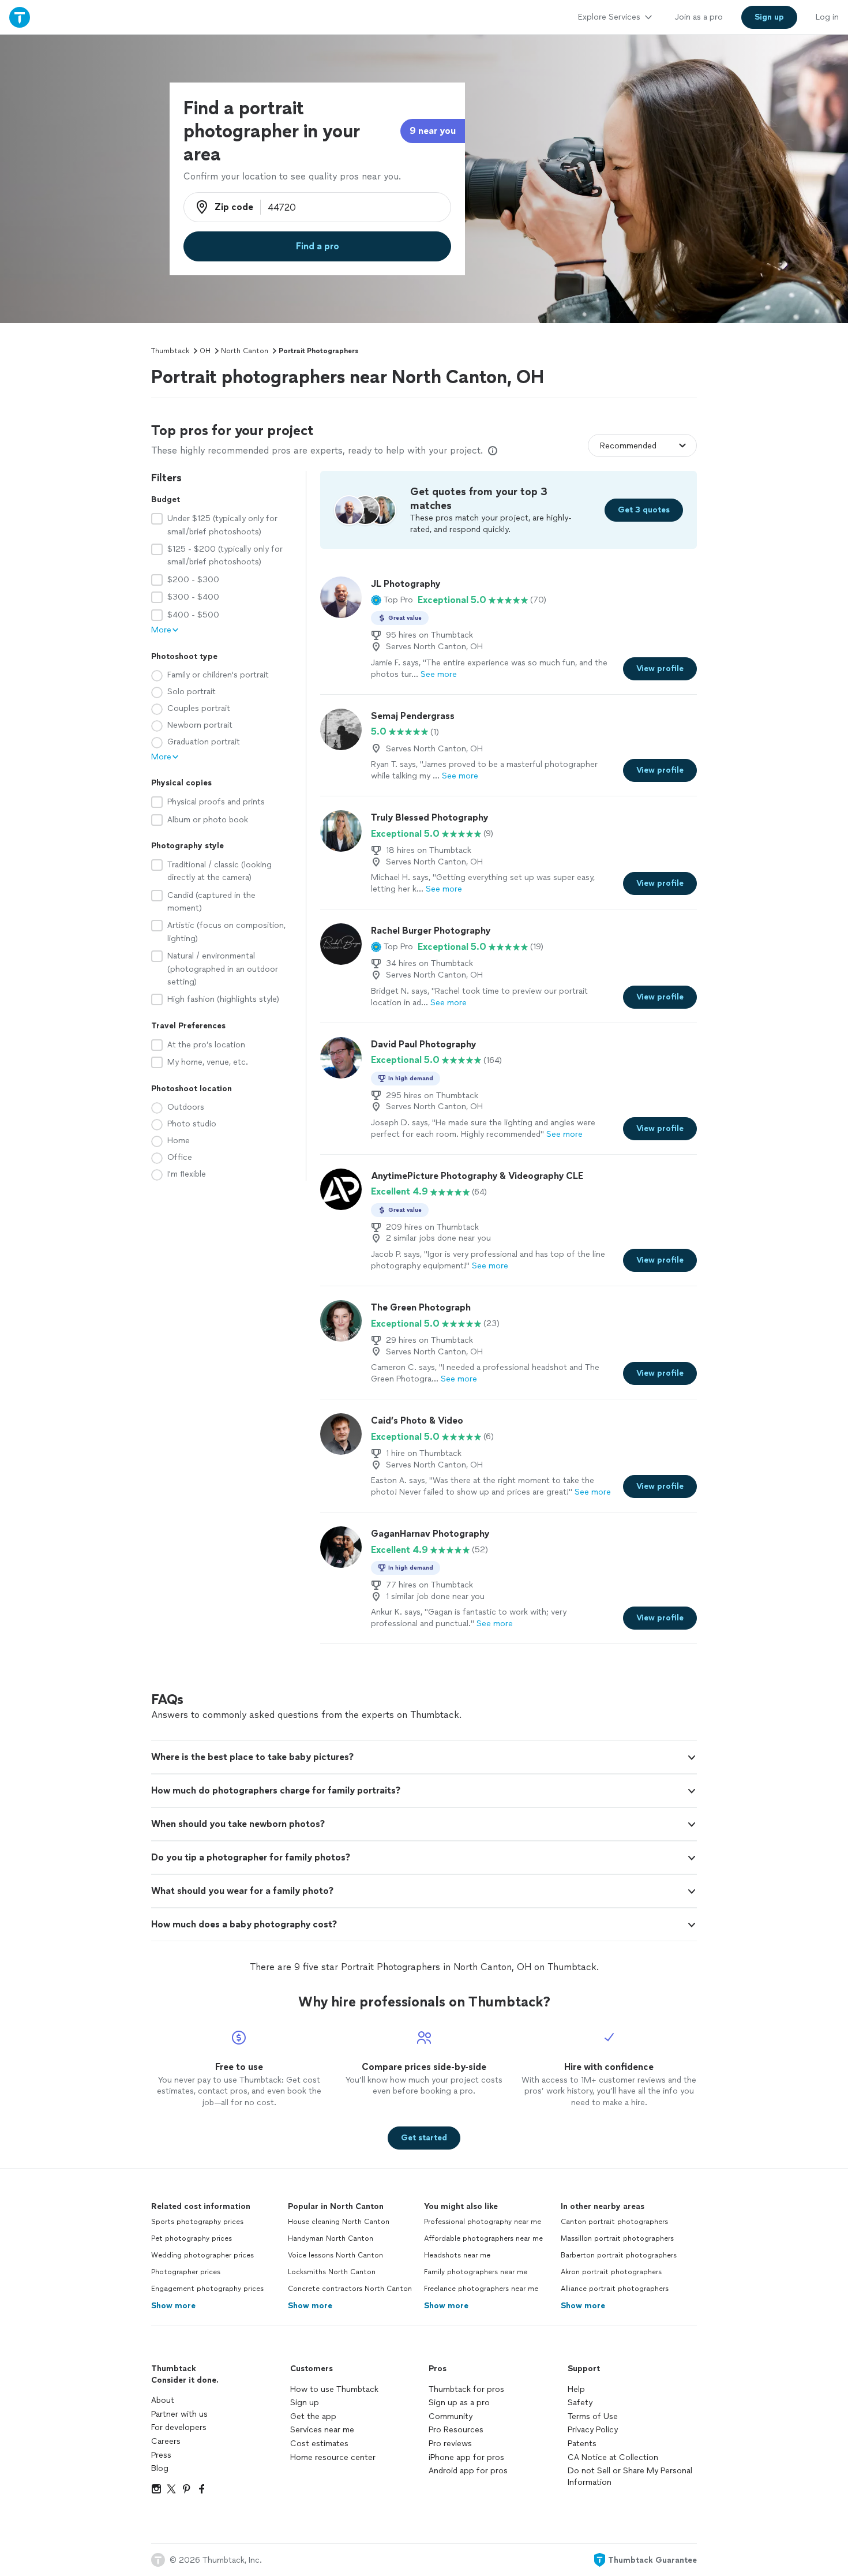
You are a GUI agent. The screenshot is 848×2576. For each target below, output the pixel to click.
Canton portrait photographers (614, 2222)
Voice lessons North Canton (335, 2255)
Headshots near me (457, 2255)
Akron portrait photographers (611, 2272)
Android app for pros (468, 2471)
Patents (582, 2444)
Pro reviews (450, 2444)
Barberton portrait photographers (619, 2255)
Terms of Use (593, 2416)
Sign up (305, 2403)
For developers (179, 2427)
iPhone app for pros (466, 2457)
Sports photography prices (197, 2222)
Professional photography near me (483, 2222)
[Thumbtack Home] (20, 17)
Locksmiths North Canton (332, 2272)
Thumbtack (170, 351)
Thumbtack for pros (466, 2389)
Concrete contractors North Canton (350, 2289)
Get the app (313, 2416)
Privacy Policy (593, 2430)
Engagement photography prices (207, 2289)
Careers (166, 2441)
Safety (580, 2403)
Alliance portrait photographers (615, 2289)
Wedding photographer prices (202, 2255)
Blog (160, 2468)
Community (451, 2416)
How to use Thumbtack (334, 2389)
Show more (173, 2306)
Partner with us (179, 2414)
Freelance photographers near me (481, 2289)
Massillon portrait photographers (617, 2238)
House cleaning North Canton (339, 2222)
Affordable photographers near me (483, 2238)
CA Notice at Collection (613, 2457)
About (163, 2400)
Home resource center (333, 2457)
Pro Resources (456, 2430)
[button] (392, 600)
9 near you (433, 131)
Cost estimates (319, 2444)
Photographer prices (186, 2272)
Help (576, 2389)
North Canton (245, 351)
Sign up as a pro (459, 2403)
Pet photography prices (192, 2238)
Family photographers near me (476, 2272)
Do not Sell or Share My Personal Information (630, 2476)
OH (205, 351)
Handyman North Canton (331, 2238)
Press (161, 2455)
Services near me (322, 2430)
